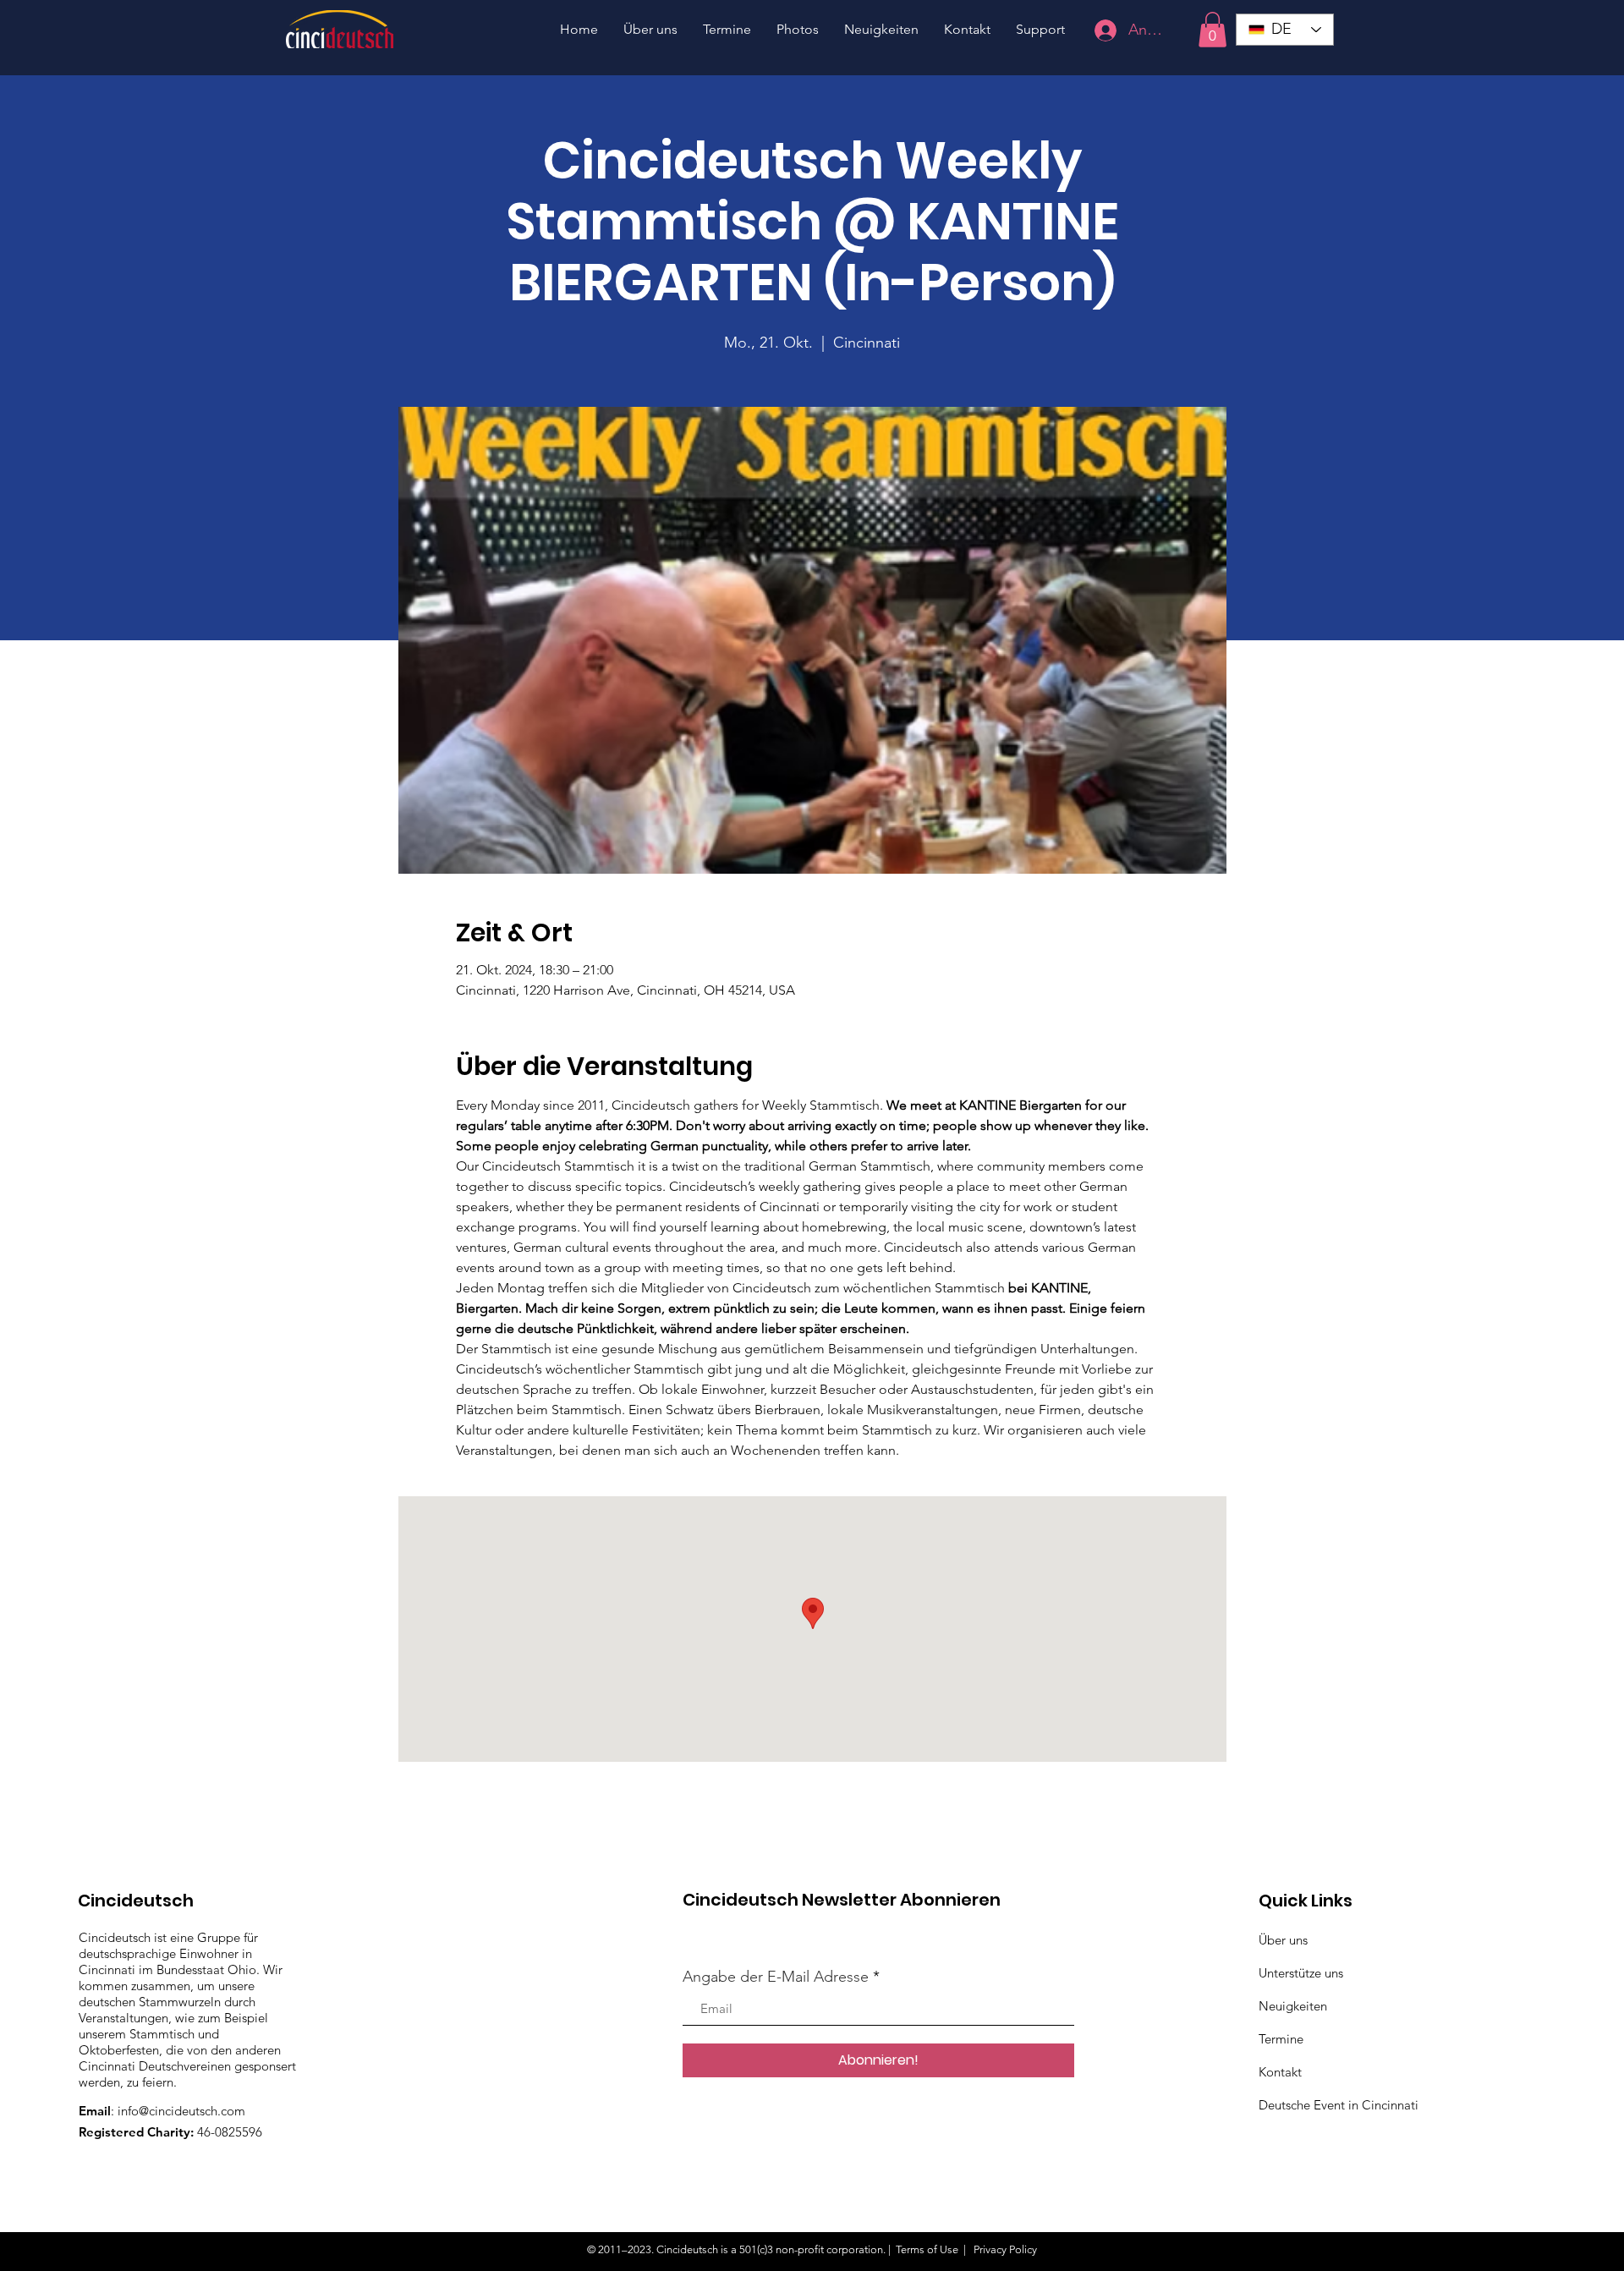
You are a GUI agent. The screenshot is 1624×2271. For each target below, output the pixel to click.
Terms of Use (927, 2249)
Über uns (1283, 1940)
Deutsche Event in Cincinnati (1339, 2105)
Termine (1281, 2039)
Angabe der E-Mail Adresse (776, 1977)
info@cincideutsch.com (181, 2111)
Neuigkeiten (1293, 2006)
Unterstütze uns (1301, 1973)
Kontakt (1280, 2072)
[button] (1213, 30)
